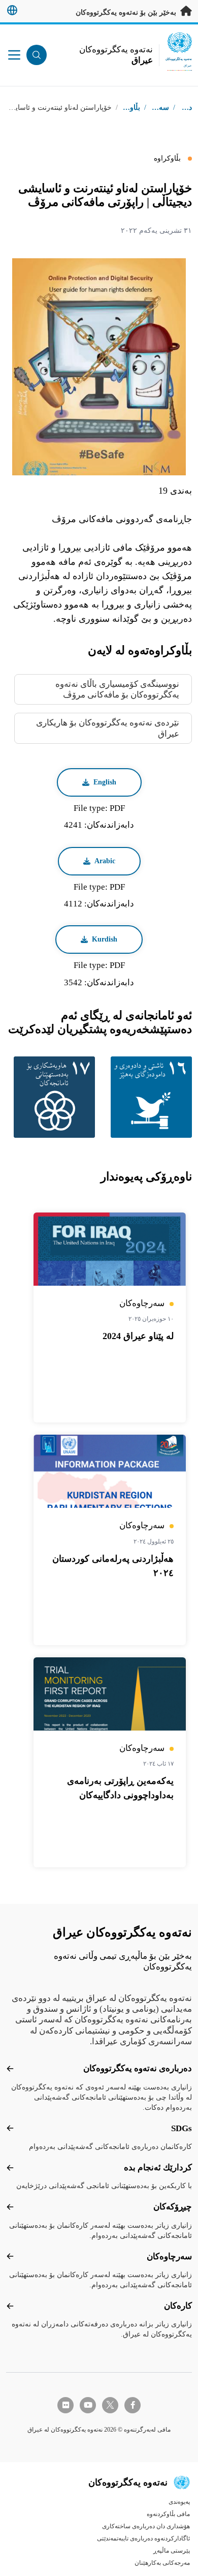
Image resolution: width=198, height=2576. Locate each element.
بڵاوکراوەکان (121, 108)
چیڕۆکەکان (173, 2207)
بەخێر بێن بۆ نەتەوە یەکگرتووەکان (127, 12)
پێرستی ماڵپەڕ (172, 2551)
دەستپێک (179, 108)
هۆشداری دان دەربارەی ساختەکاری (146, 2526)
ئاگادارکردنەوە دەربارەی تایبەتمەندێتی (143, 2538)
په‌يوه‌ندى (179, 2502)
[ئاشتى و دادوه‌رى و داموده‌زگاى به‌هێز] (147, 1097)
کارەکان (178, 2306)
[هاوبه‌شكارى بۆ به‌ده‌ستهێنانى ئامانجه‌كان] (51, 1097)
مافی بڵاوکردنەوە (168, 2514)
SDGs (181, 2128)
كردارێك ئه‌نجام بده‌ (158, 2168)
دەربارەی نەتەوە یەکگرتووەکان (138, 2068)
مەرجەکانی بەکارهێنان (162, 2563)
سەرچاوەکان (169, 2256)
